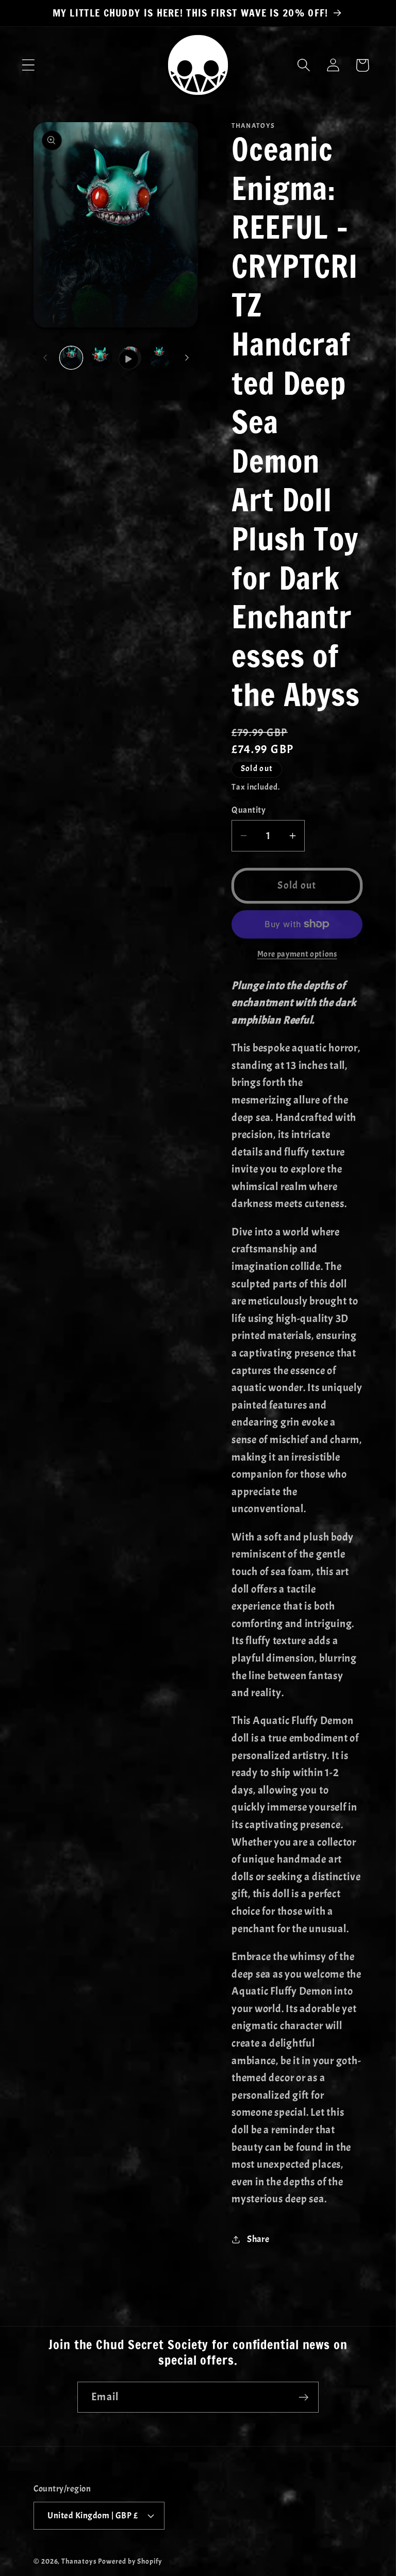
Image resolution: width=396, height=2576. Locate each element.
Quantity (249, 810)
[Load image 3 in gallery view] (159, 358)
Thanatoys (79, 2561)
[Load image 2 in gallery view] (101, 358)
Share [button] (258, 2239)
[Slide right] (187, 358)
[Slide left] (45, 358)
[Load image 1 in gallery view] (71, 358)
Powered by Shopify (130, 2561)
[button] (28, 65)
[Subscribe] (303, 2397)
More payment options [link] (297, 954)
